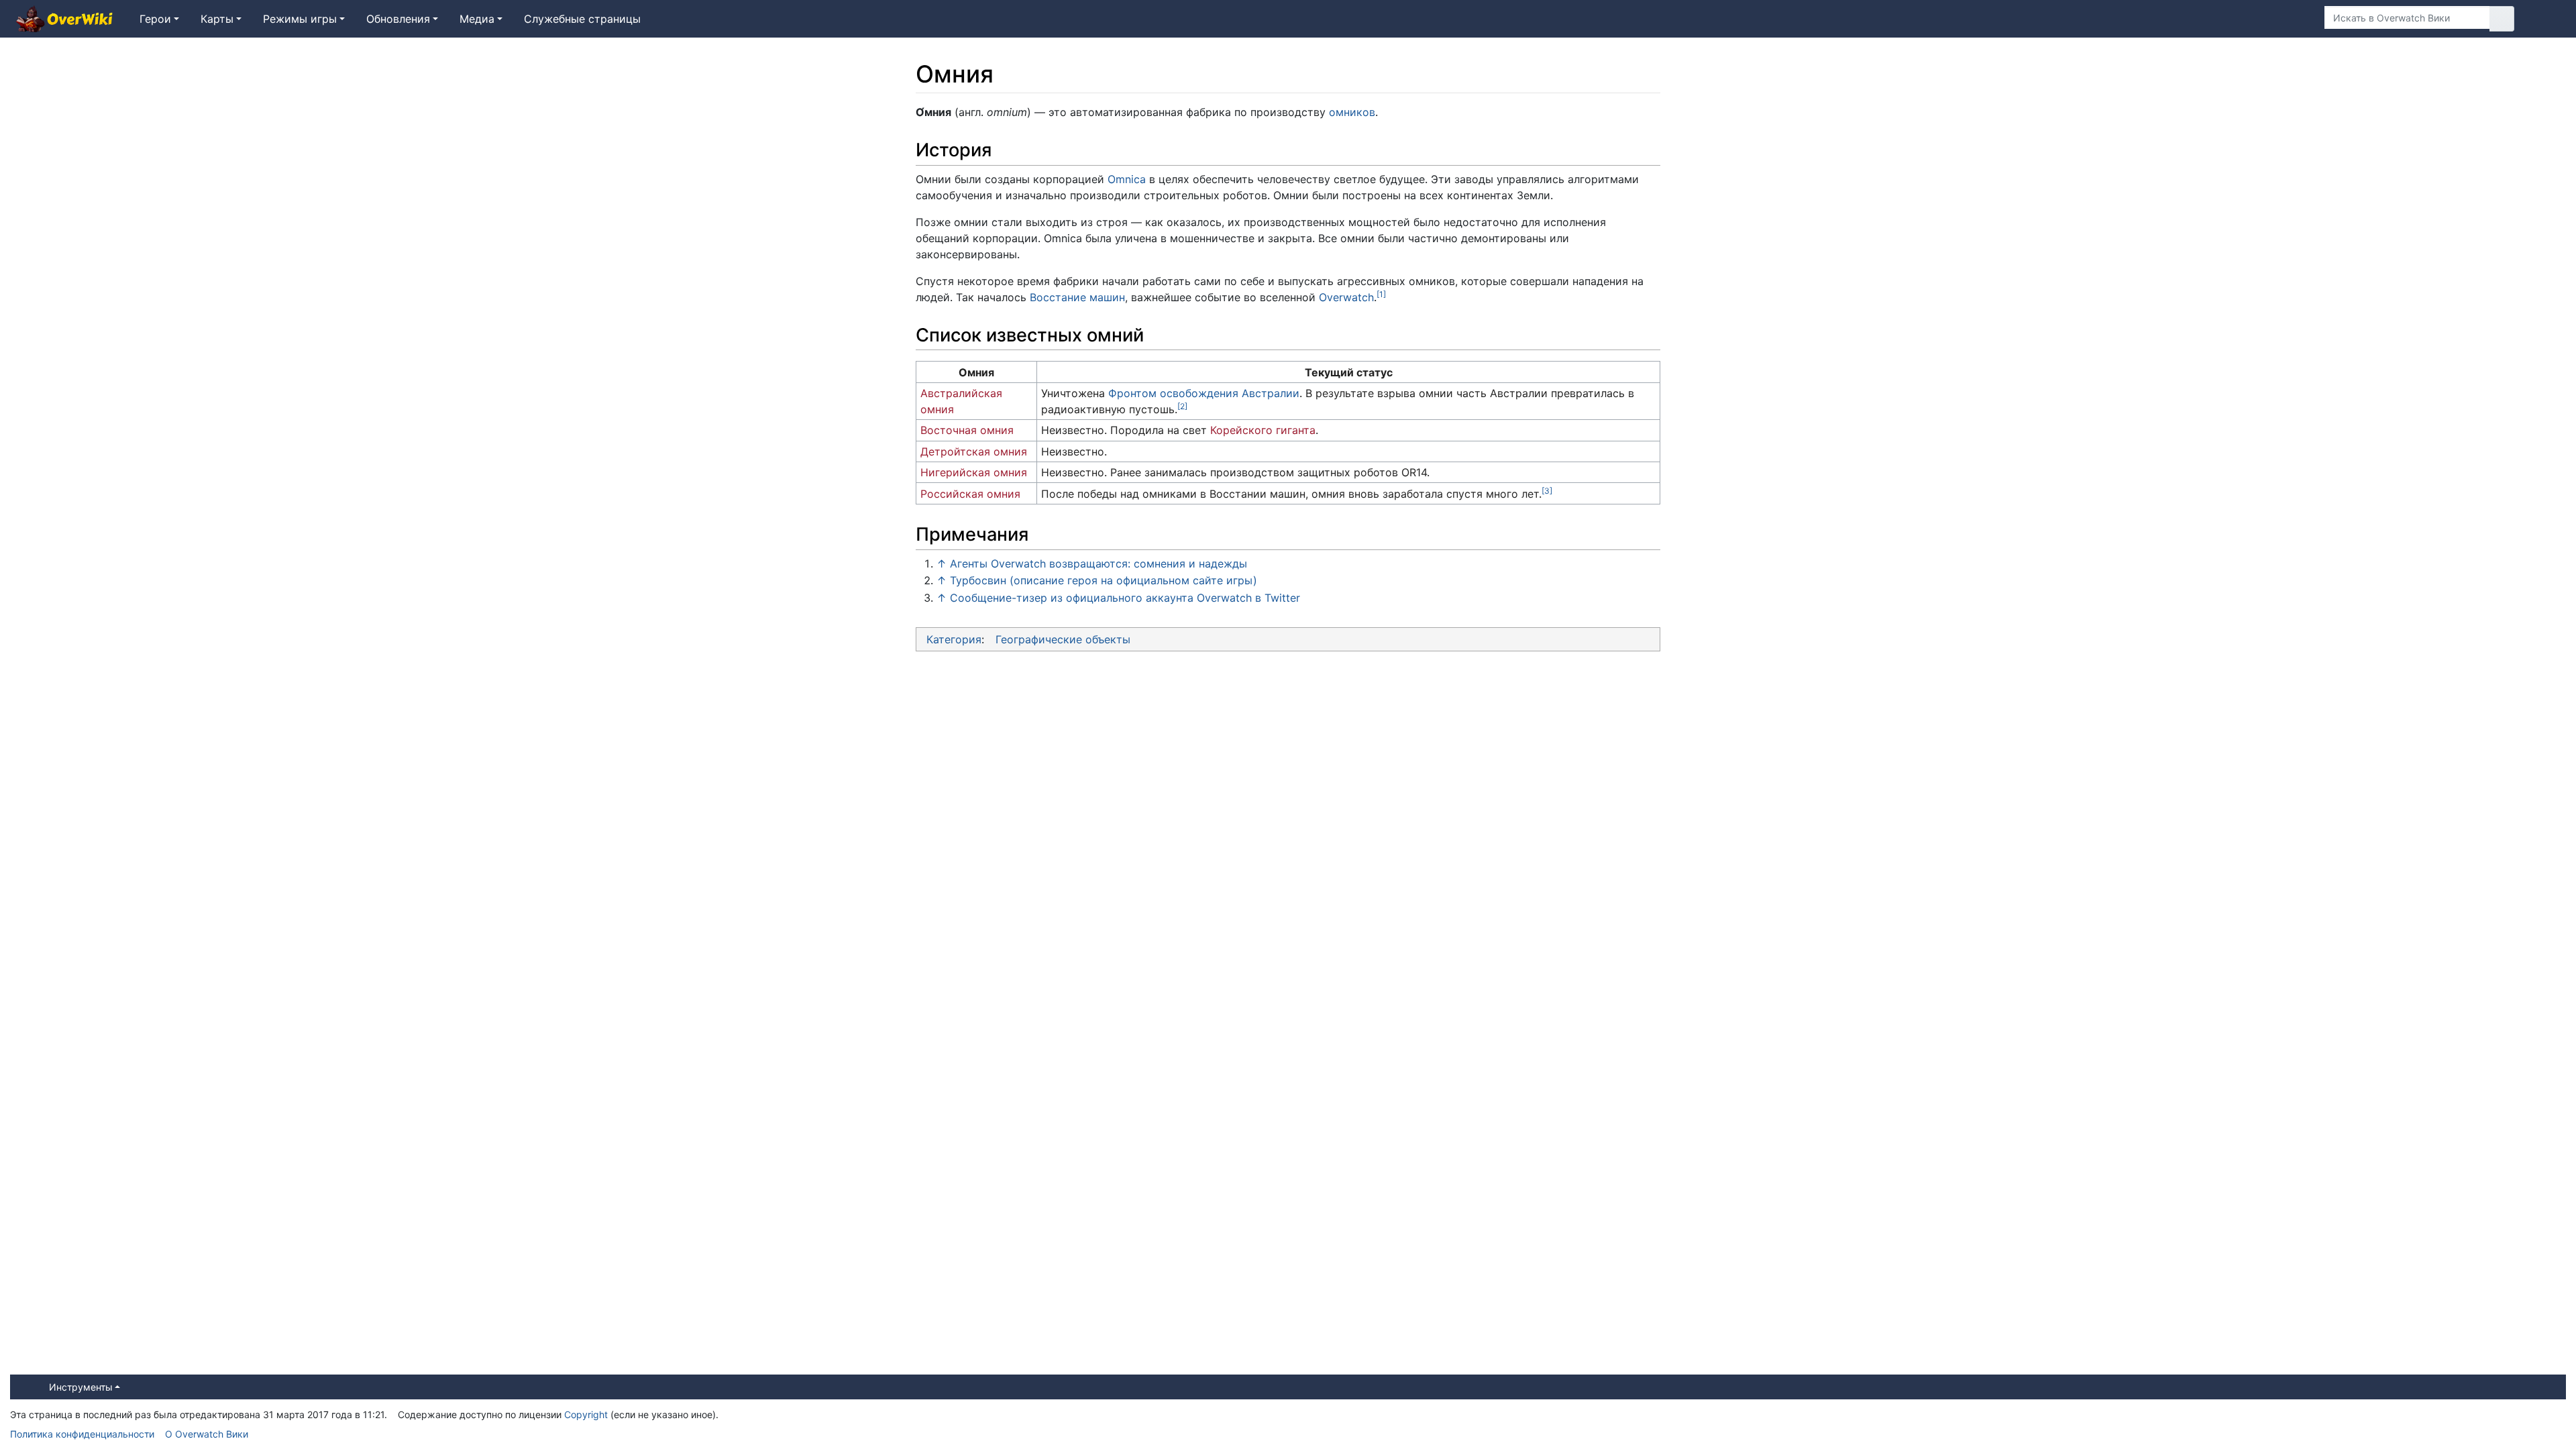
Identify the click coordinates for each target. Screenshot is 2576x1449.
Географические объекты (1063, 639)
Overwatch (1346, 297)
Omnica (1127, 179)
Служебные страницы (582, 19)
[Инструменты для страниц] (2294, 19)
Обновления (398, 19)
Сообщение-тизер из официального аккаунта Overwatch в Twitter (1125, 598)
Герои (155, 19)
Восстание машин (1077, 297)
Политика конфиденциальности (82, 1434)
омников (1352, 112)
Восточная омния (967, 430)
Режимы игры (300, 19)
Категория (954, 639)
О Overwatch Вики (207, 1434)
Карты (217, 19)
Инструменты (81, 1387)
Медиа (477, 19)
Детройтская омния (974, 451)
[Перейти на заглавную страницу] (64, 20)
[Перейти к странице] (2502, 19)
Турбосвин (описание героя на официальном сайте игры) (1104, 580)
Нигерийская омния (974, 472)
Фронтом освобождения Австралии (1204, 393)
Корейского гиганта (1263, 430)
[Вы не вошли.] (2545, 19)
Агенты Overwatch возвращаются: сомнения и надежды (1098, 563)
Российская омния (970, 494)
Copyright (586, 1414)
